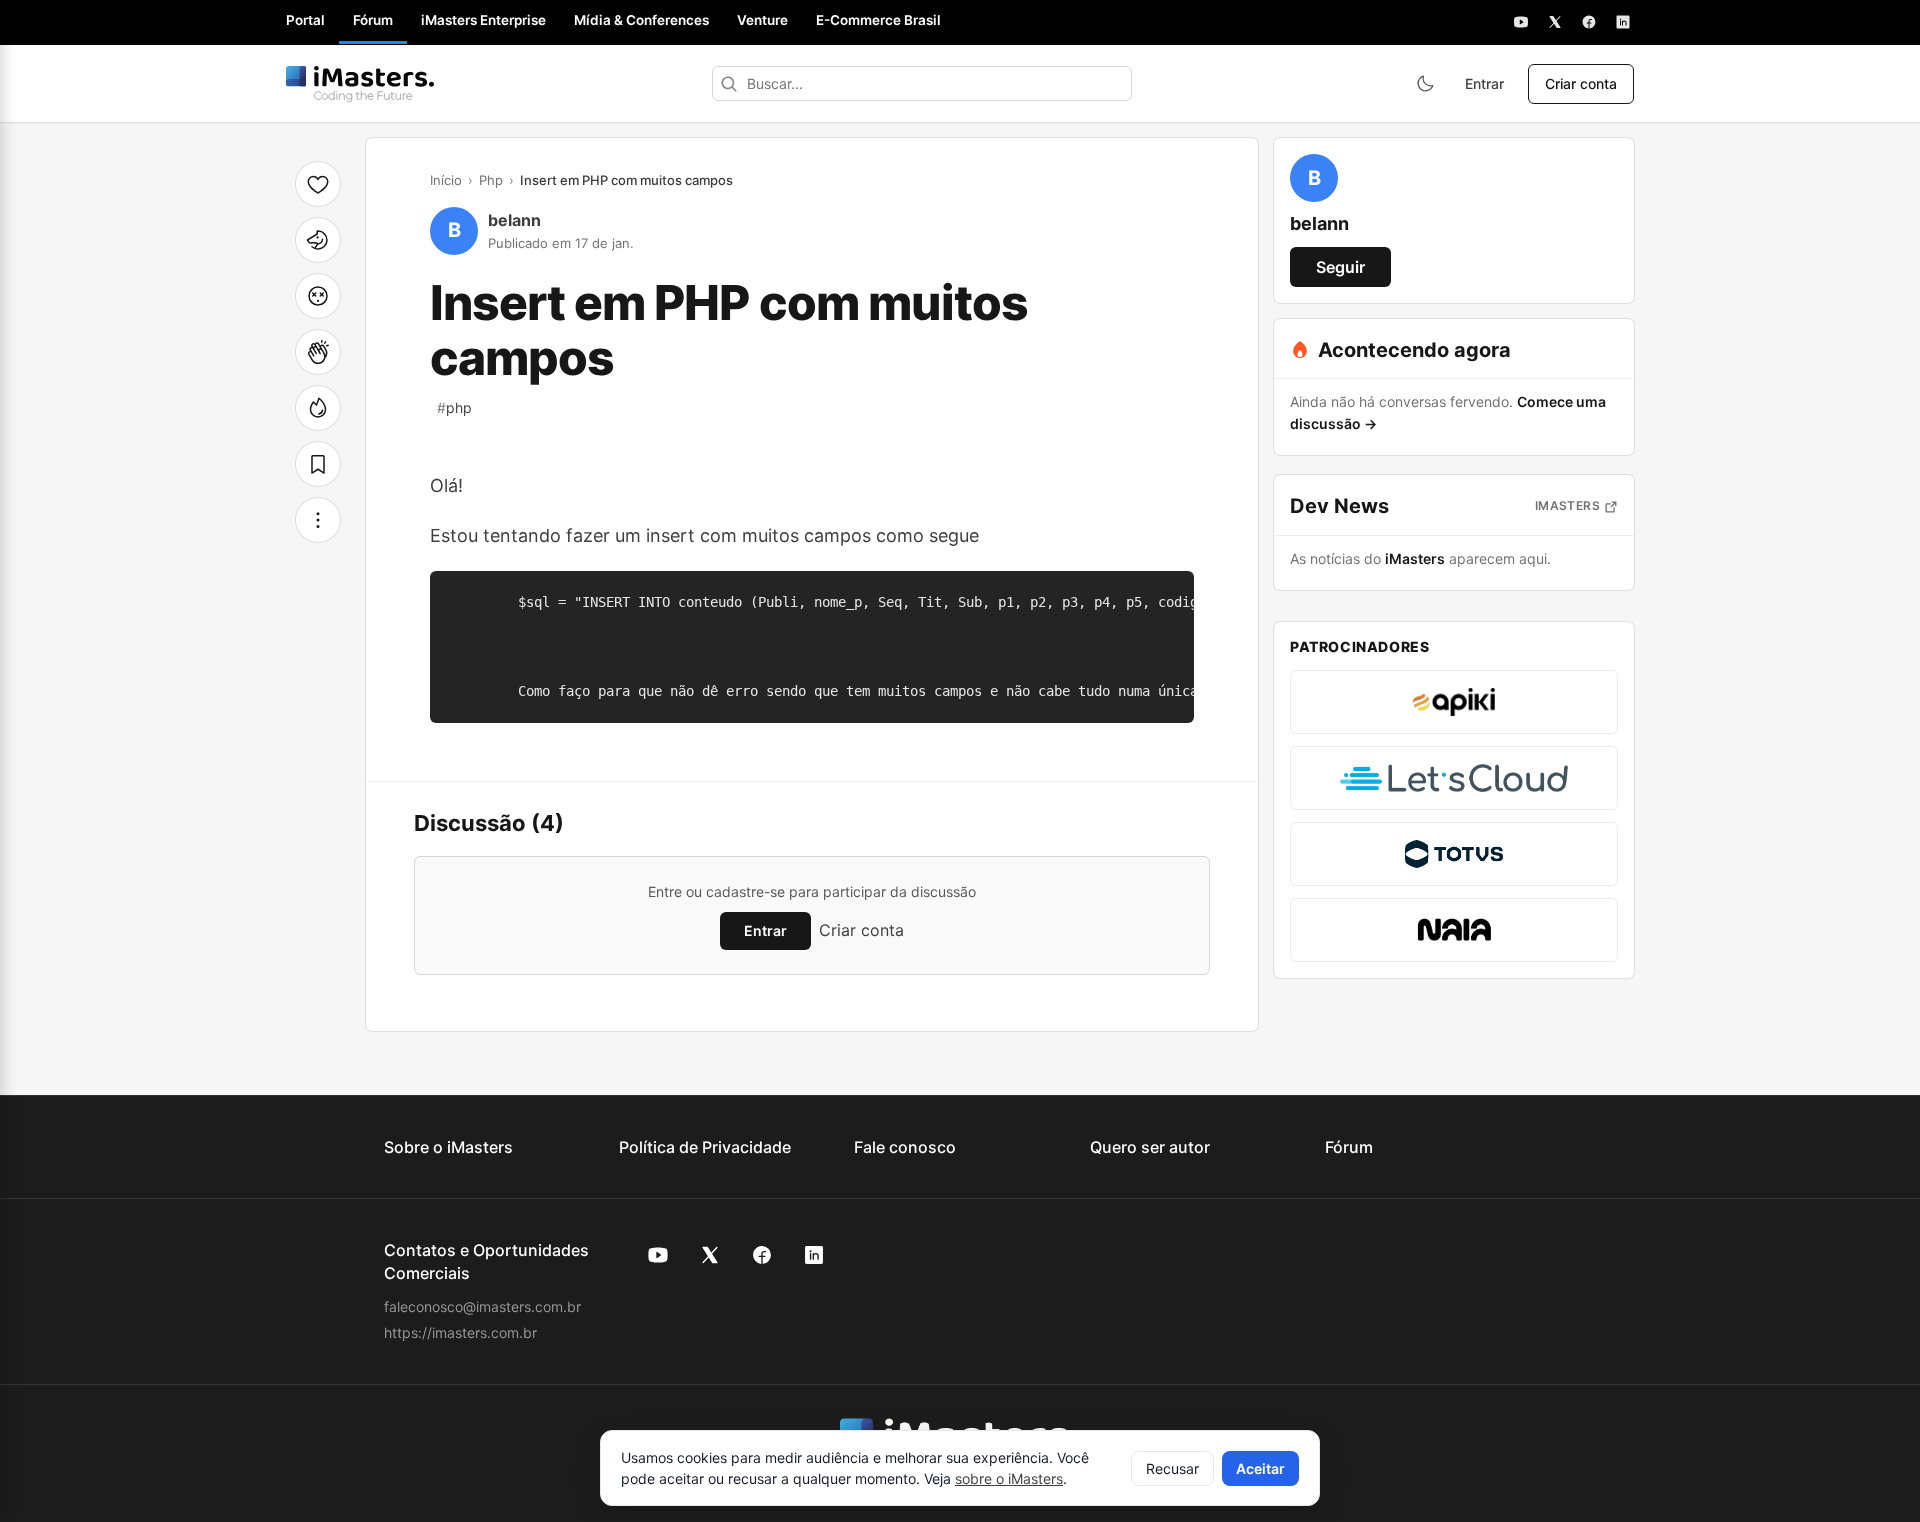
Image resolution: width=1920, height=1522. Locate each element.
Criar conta (1581, 83)
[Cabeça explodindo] (318, 296)
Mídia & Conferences (641, 20)
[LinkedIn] (1623, 22)
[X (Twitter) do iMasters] (710, 1255)
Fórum (373, 20)
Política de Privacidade (705, 1147)
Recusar (1172, 1468)
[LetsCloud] (1454, 778)
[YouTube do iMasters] (658, 1255)
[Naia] (1454, 930)
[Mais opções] (318, 520)
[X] (1555, 22)
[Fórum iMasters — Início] (360, 84)
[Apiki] (1454, 702)
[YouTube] (1521, 22)
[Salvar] (318, 464)
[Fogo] (318, 408)
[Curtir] (318, 184)
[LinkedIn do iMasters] (814, 1255)
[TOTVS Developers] (1454, 854)
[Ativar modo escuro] (1425, 84)
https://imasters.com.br (460, 1332)
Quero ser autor (1150, 1147)
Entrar (1484, 83)
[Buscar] (729, 83)
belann (514, 220)
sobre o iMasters (1009, 1478)
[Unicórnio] (318, 240)
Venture (762, 20)
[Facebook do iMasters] (762, 1255)
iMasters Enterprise (483, 20)
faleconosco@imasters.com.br (482, 1306)
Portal (305, 20)
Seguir (1340, 267)
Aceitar (1260, 1468)
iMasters (1567, 505)
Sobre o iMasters (448, 1147)
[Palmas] (318, 352)
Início (446, 180)
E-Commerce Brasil (878, 20)
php (454, 407)
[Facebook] (1589, 22)
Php (491, 180)
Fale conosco (905, 1147)
